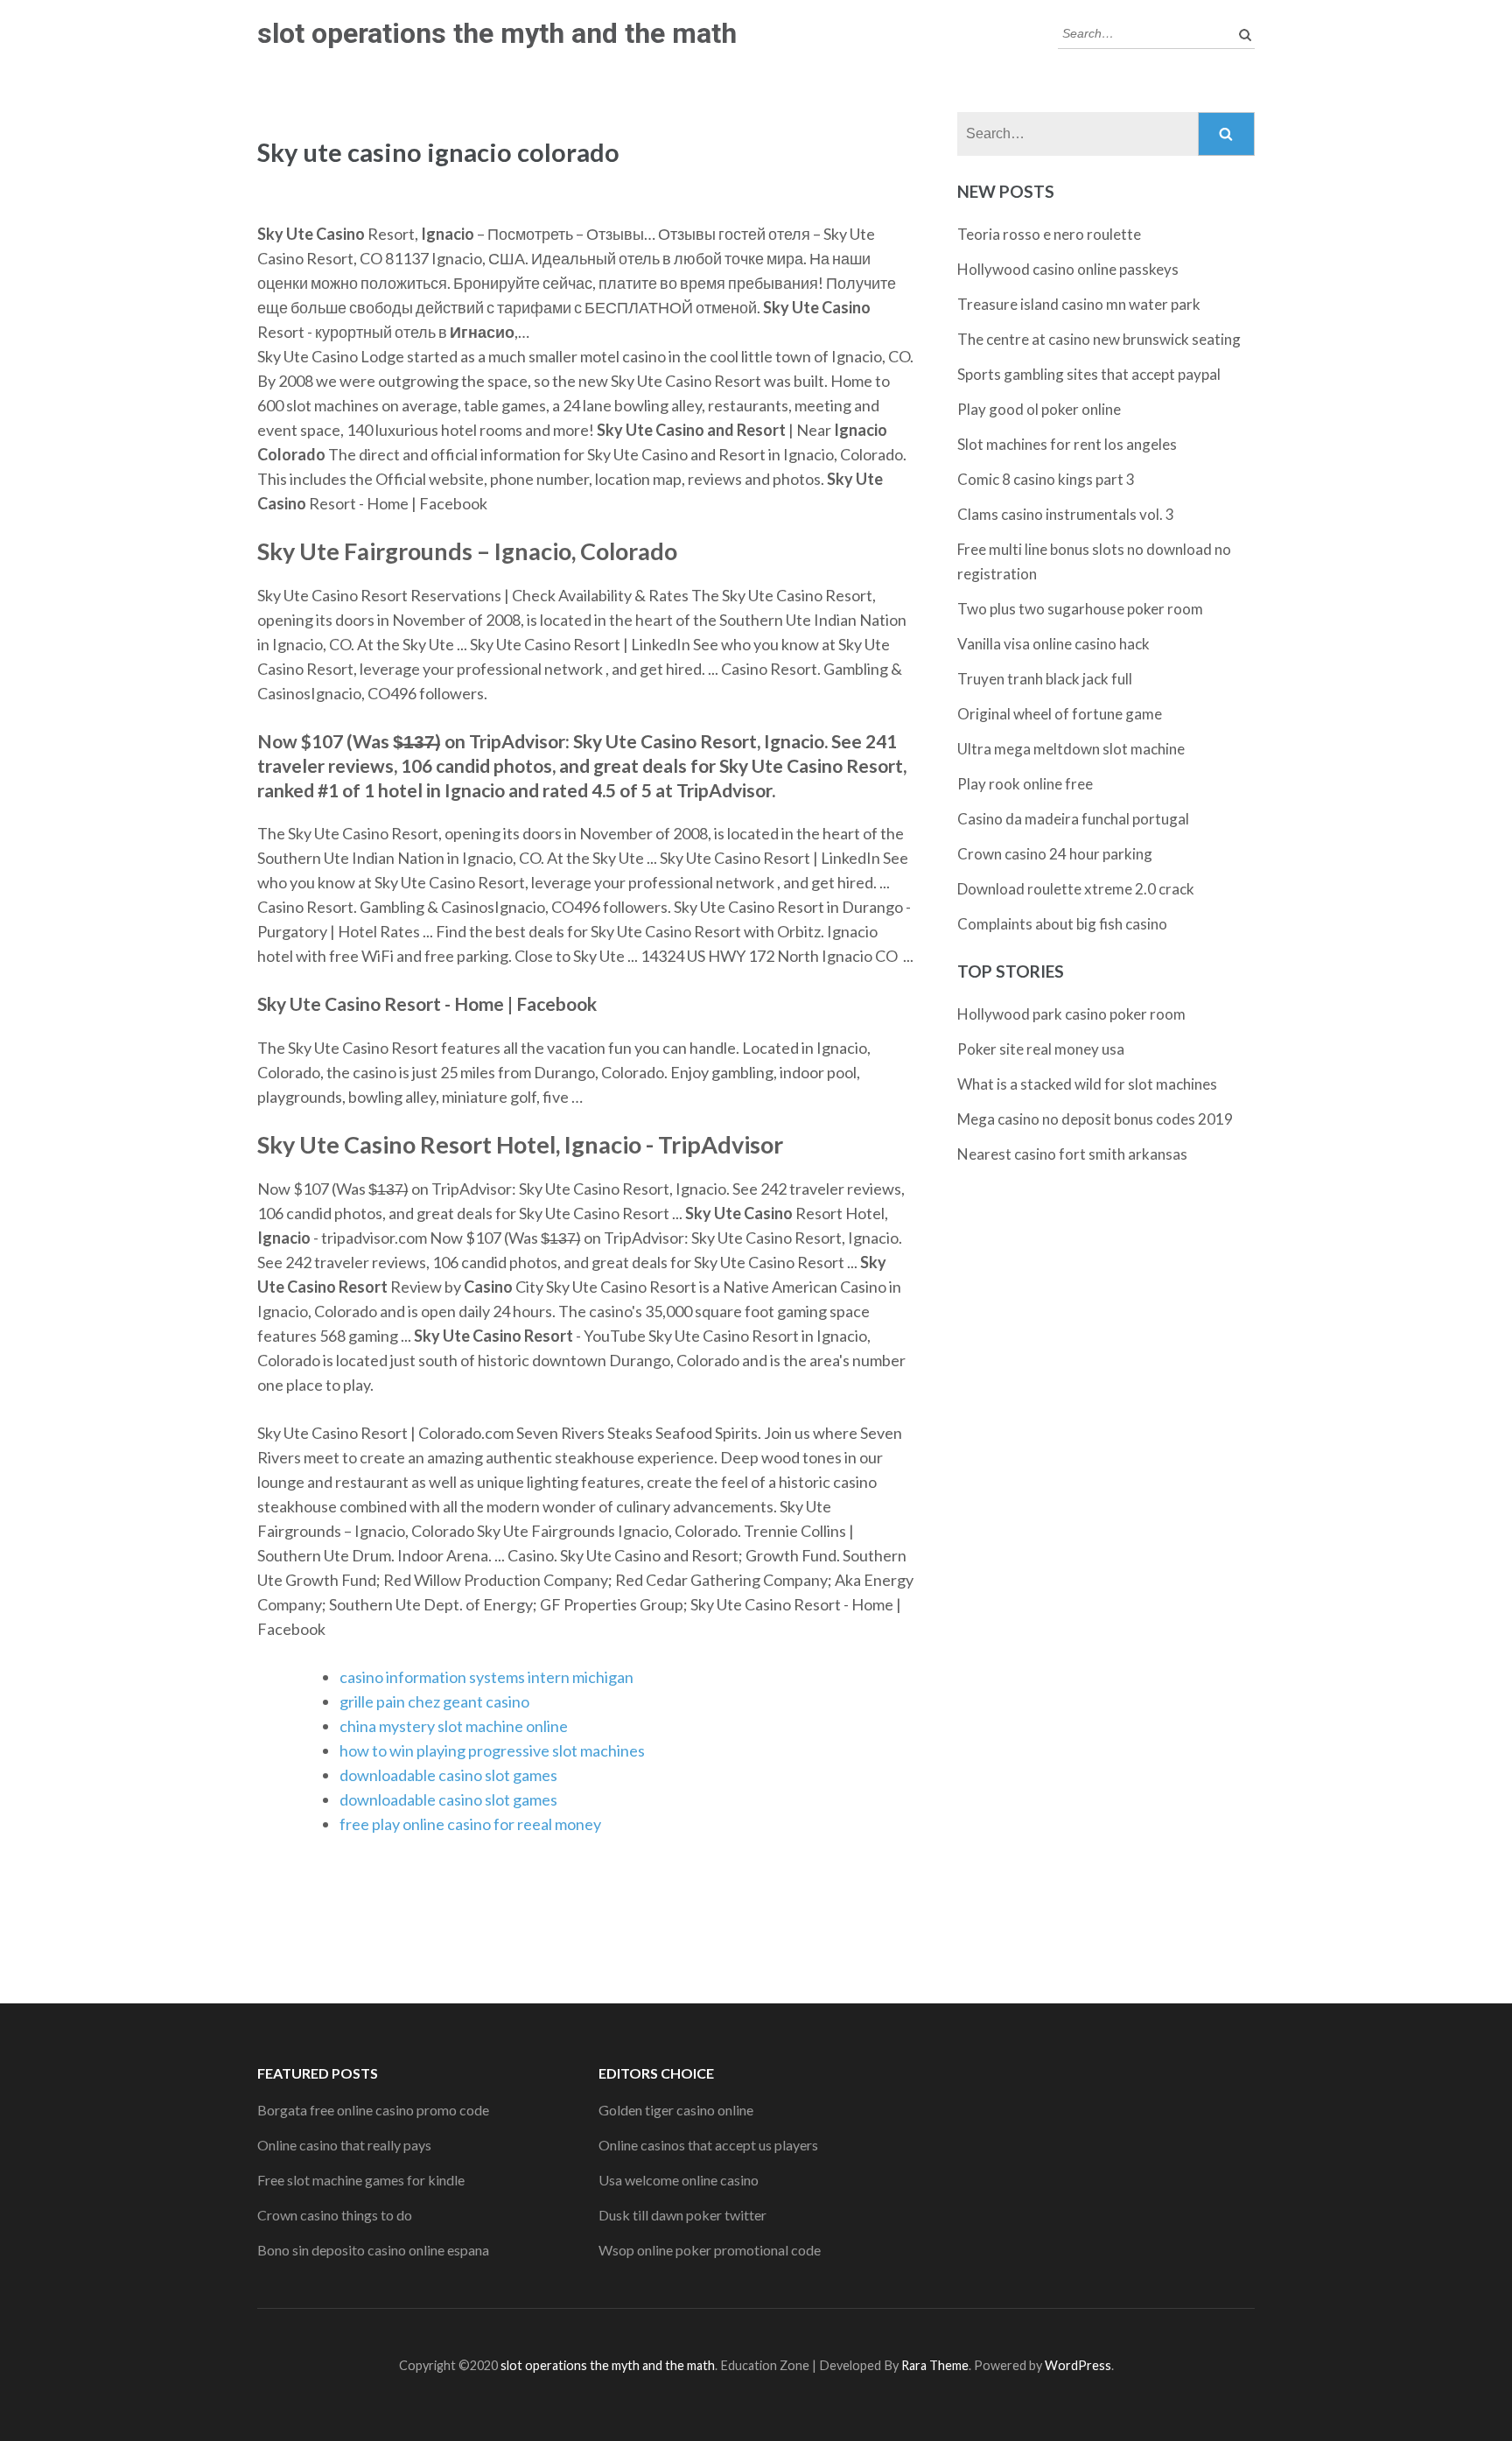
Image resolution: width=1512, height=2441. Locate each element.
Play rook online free (1025, 784)
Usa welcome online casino (679, 2180)
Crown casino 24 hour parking (1055, 854)
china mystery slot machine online (454, 1726)
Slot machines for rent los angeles (1067, 444)
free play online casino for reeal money (470, 1824)
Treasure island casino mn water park (1079, 304)
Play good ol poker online (1039, 409)
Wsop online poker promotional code (710, 2250)
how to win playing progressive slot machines (492, 1750)
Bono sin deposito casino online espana (373, 2250)
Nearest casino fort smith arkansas (1072, 1154)
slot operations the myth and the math (497, 33)
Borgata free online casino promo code (373, 2110)
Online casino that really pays (344, 2145)
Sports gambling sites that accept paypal (1089, 374)
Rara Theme (935, 2365)
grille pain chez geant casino (434, 1701)
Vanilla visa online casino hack (1053, 644)
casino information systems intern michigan (486, 1677)
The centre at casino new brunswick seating (1099, 339)
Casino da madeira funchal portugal (1073, 819)
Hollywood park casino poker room (1071, 1014)
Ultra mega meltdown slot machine (1071, 749)
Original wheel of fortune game (1060, 714)
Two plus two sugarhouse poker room (1080, 609)
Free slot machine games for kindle (361, 2180)
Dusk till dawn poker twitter (682, 2215)
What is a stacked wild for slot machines (1087, 1084)
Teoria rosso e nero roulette (1049, 234)
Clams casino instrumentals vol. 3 (1066, 514)
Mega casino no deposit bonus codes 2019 (1095, 1119)
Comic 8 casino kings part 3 (1046, 479)
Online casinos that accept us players (708, 2145)
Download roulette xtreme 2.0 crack (1076, 889)
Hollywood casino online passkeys (1068, 269)
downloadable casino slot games (448, 1775)
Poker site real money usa (1041, 1049)
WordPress (1078, 2365)
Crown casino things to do (335, 2215)
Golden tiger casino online (676, 2110)
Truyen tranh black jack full (1045, 679)
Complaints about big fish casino (1062, 924)
